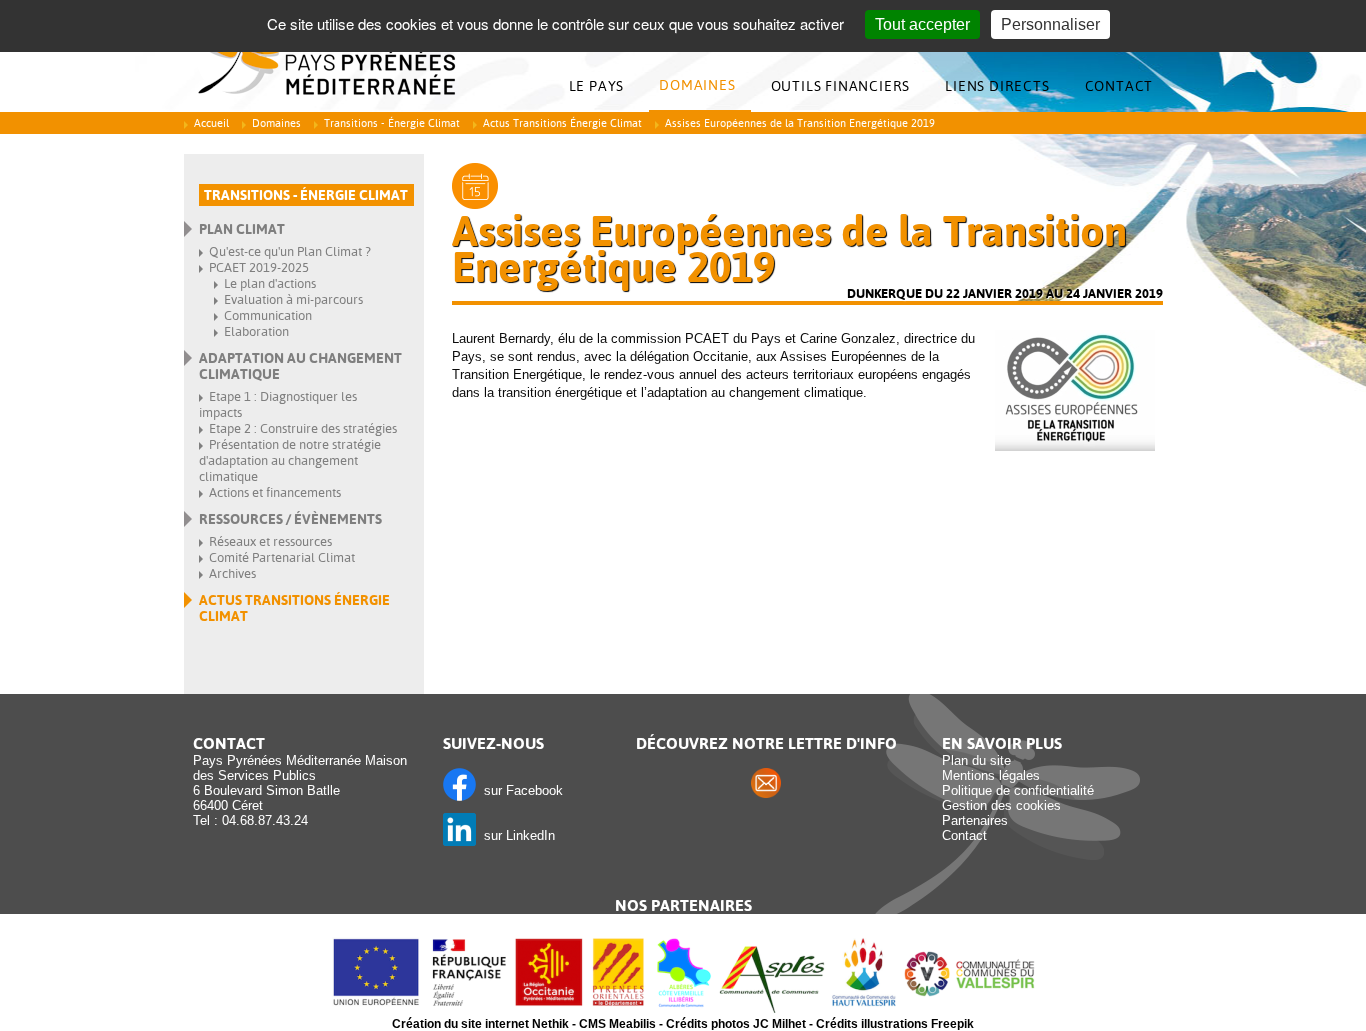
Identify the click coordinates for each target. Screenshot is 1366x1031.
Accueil (211, 123)
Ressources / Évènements (290, 519)
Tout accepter (922, 24)
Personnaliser (1050, 24)
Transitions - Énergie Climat (392, 123)
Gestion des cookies (1001, 805)
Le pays (597, 86)
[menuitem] (602, 86)
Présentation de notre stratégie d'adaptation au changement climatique (290, 460)
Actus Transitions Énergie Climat (562, 123)
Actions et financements (275, 492)
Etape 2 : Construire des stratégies (303, 428)
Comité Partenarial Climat (282, 557)
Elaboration (256, 331)
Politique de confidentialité (1018, 790)
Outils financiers (841, 86)
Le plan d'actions (270, 283)
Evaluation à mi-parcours (293, 299)
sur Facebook (519, 790)
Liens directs (997, 86)
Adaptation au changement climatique (300, 366)
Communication (268, 315)
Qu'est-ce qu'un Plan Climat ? (290, 251)
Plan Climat (242, 229)
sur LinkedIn (515, 835)
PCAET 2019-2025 (259, 267)
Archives (232, 573)
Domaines (697, 85)
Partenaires (975, 820)
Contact (1119, 86)
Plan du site (976, 760)
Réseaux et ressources (270, 541)
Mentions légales (991, 775)
